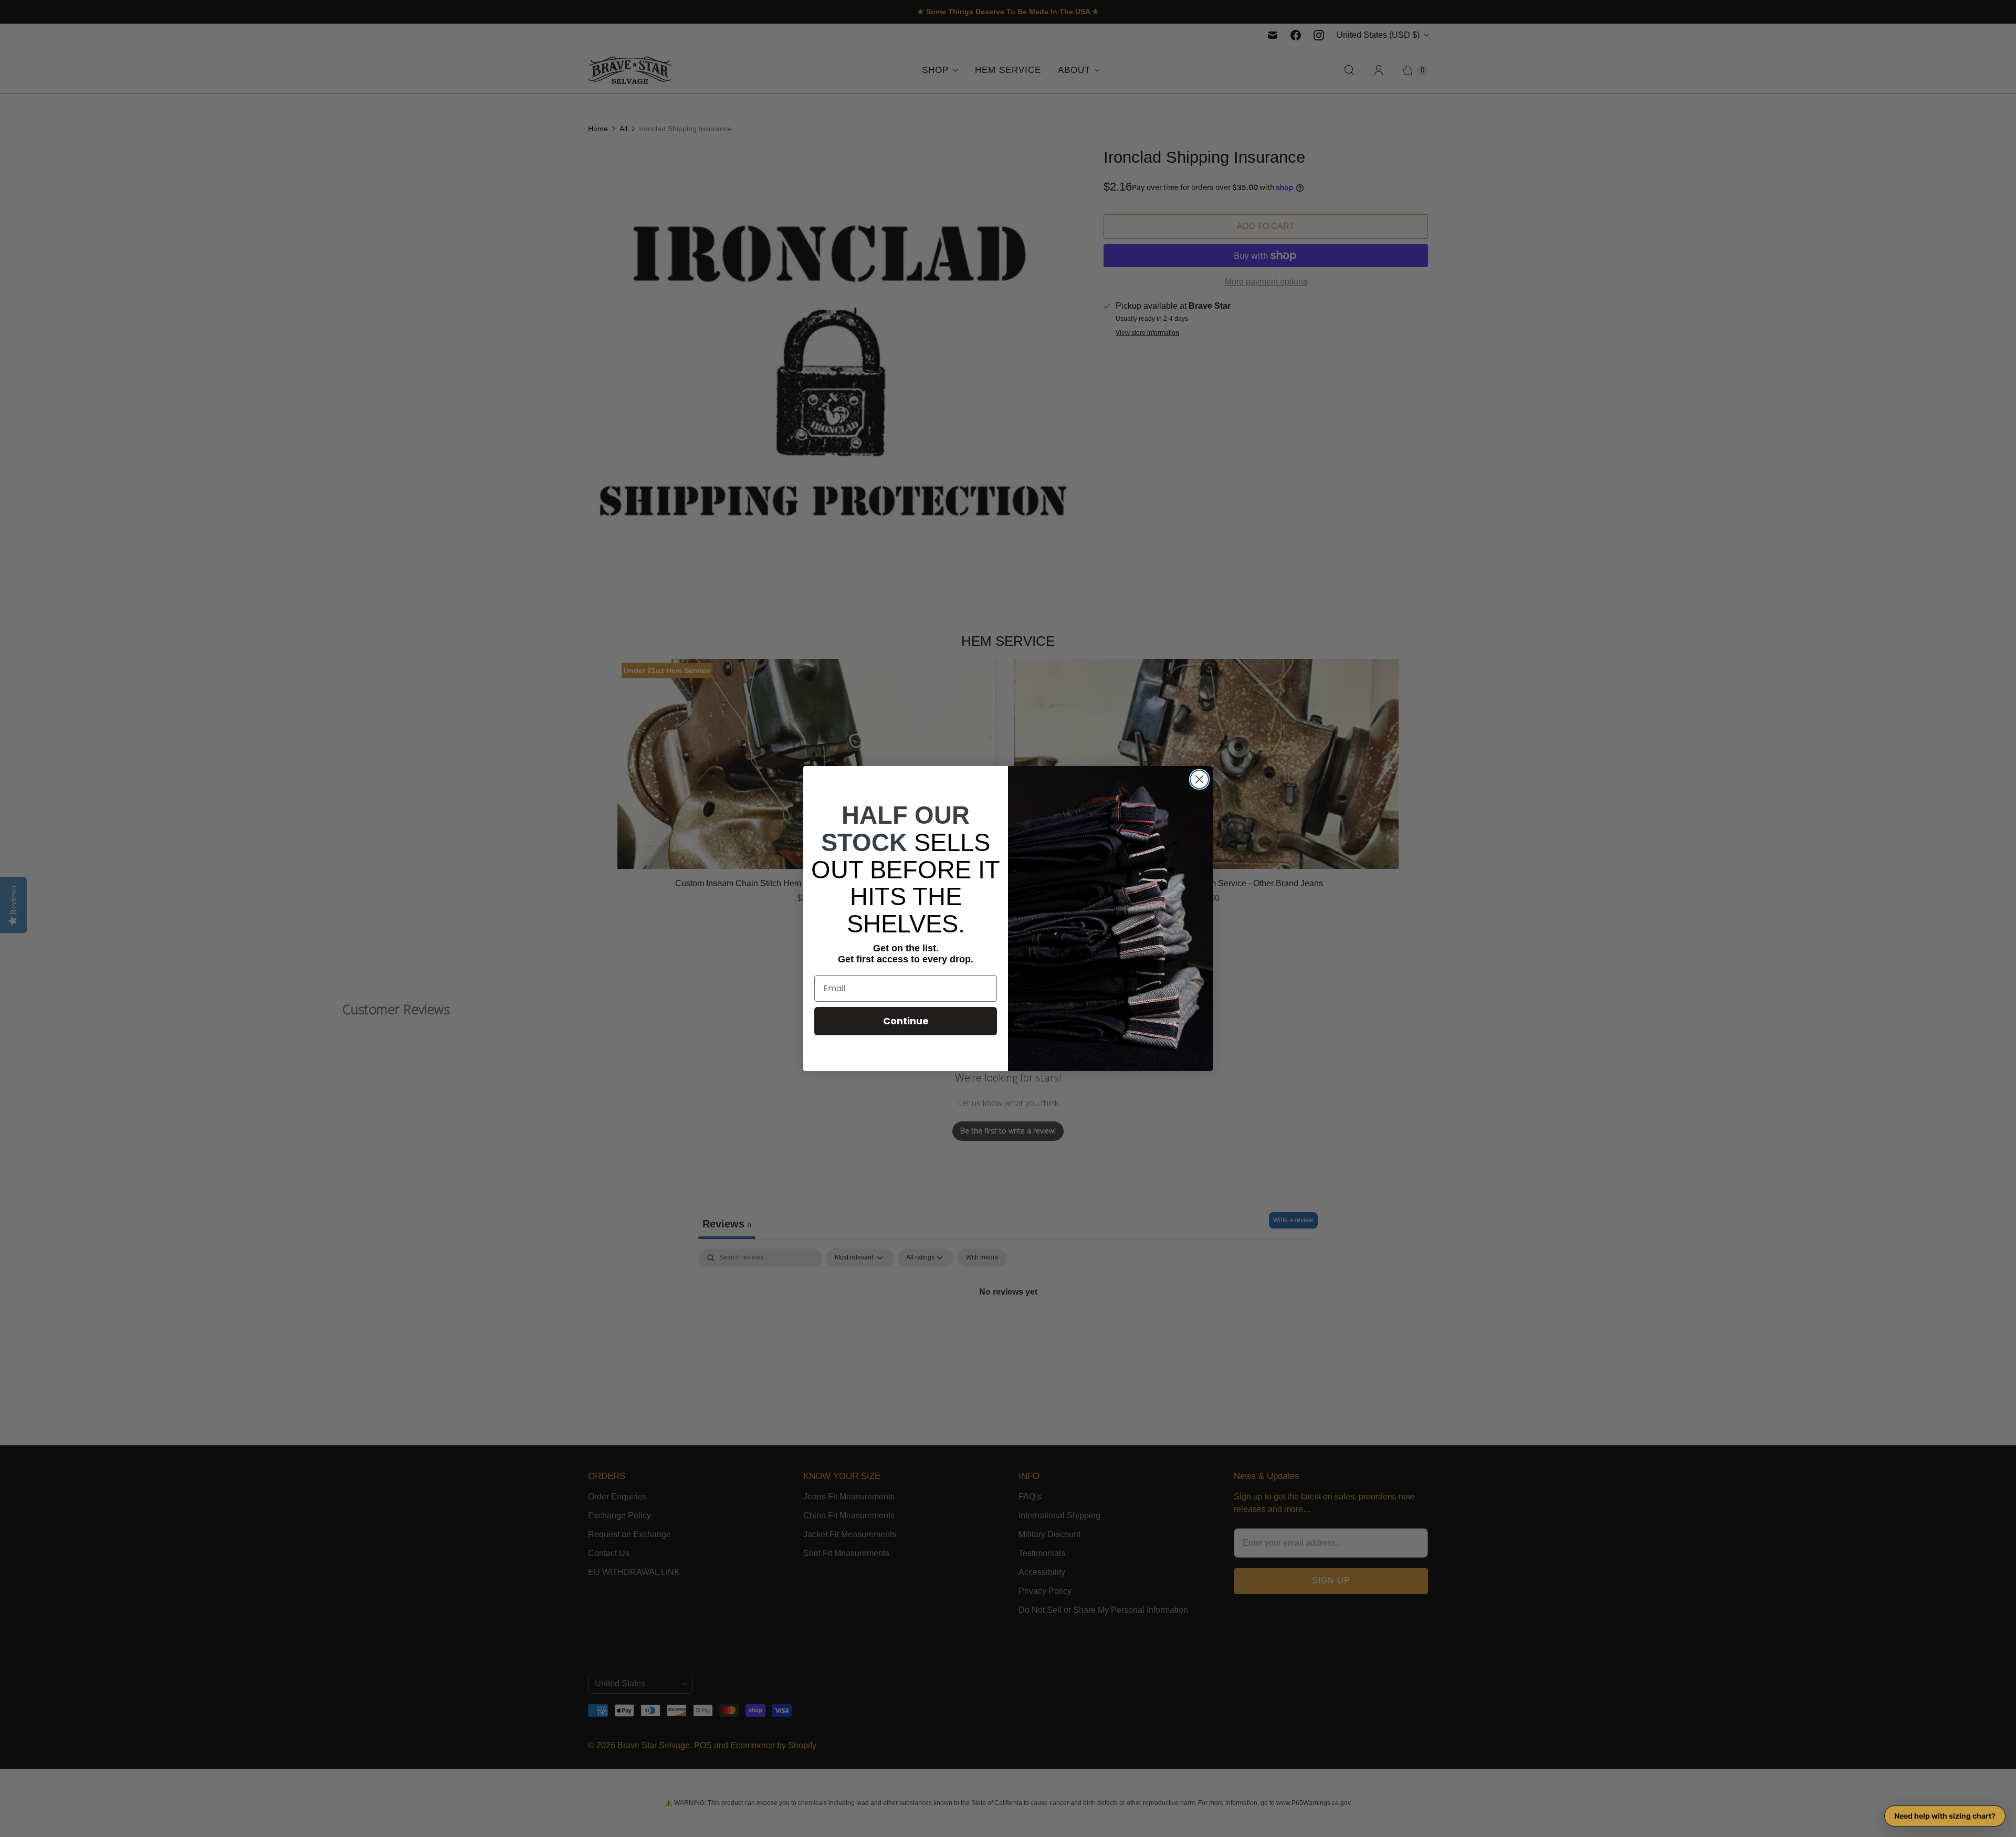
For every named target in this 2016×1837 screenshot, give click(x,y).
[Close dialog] (1199, 779)
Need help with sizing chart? (1945, 1816)
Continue (906, 1021)
